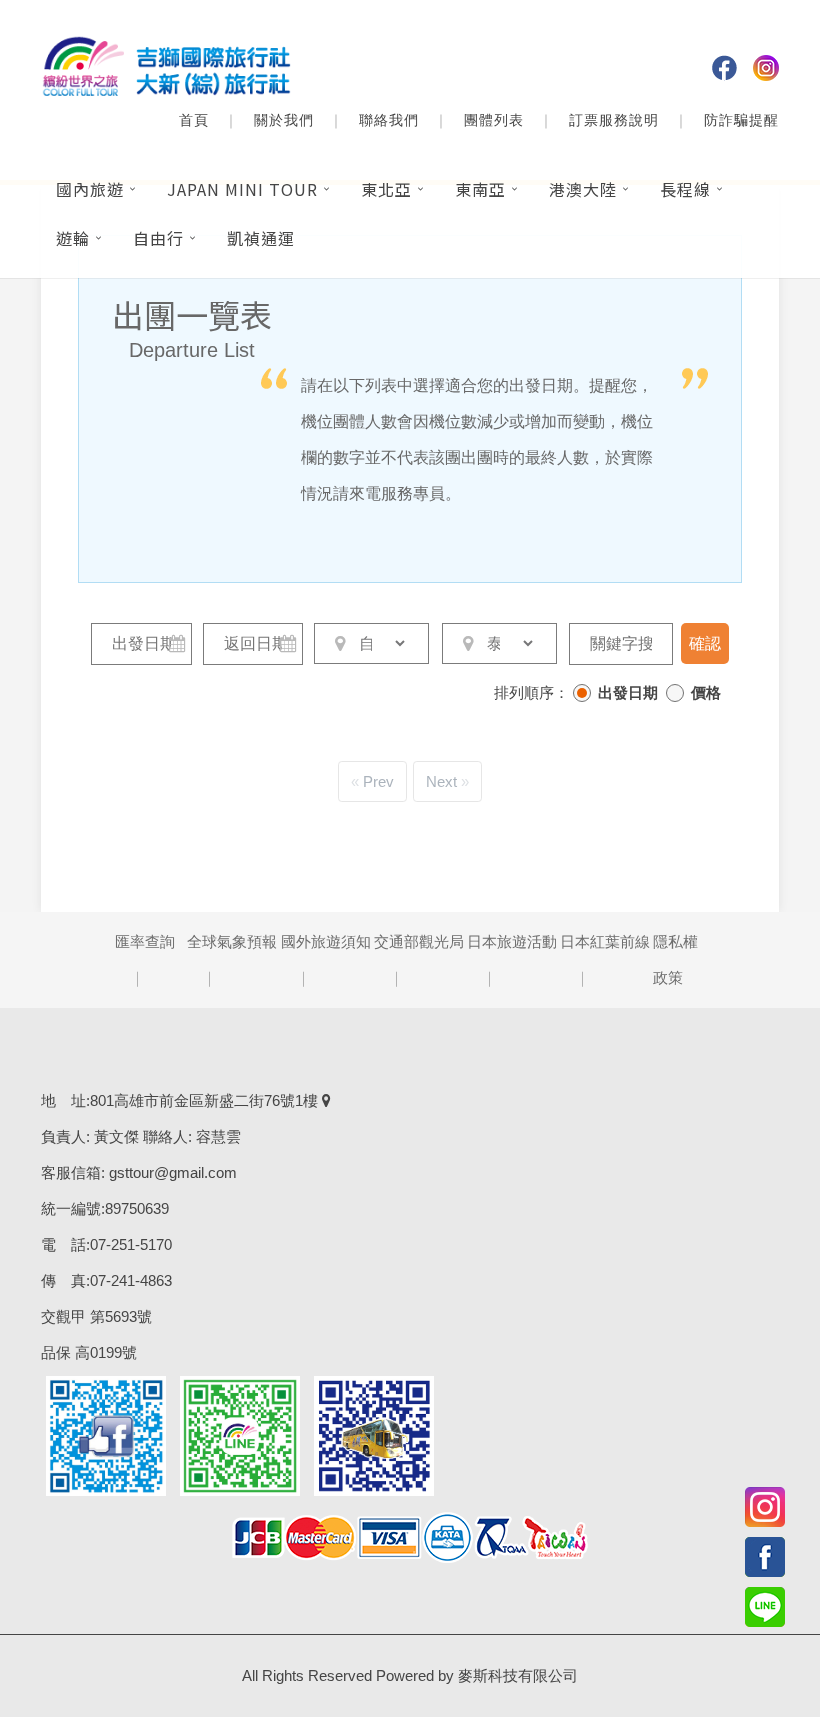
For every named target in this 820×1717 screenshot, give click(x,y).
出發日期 (628, 692)
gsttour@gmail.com (173, 1172)
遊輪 (73, 238)
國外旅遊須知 (326, 941)
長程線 (685, 189)
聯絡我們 (389, 120)
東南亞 (480, 189)
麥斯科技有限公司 (518, 1675)
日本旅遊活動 (512, 941)
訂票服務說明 (614, 120)
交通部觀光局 (419, 941)
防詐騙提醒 (741, 120)
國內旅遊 (90, 189)
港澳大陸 (583, 189)
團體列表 (494, 120)
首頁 (194, 120)
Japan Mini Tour (242, 189)
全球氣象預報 (232, 941)
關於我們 (284, 120)
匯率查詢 (145, 941)
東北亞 (386, 189)
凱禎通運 (261, 238)
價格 (706, 692)
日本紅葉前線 (605, 941)
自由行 (158, 238)
